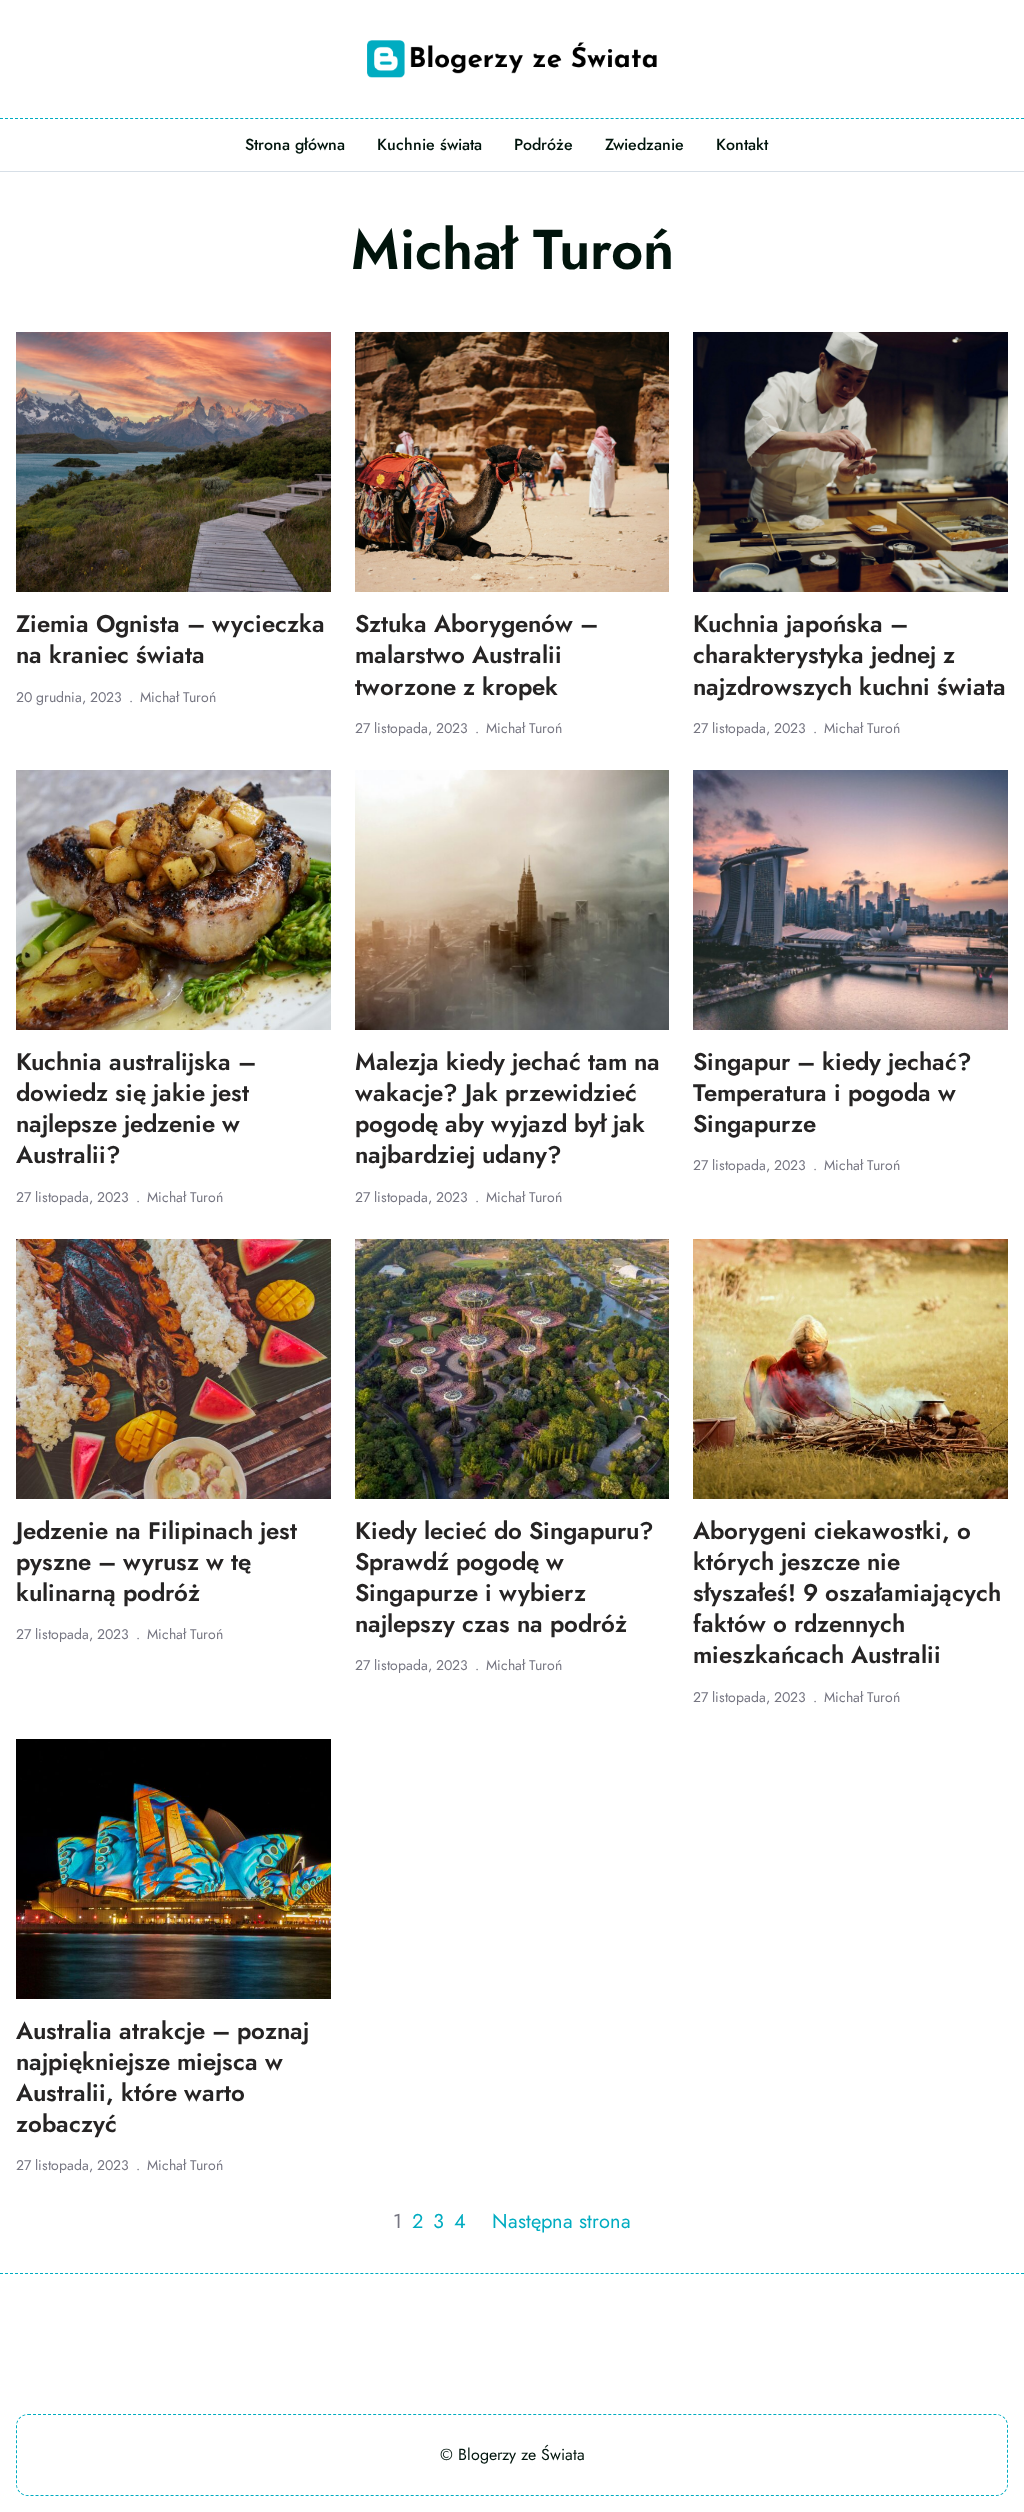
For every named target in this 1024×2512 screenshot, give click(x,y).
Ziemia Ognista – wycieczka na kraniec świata (170, 639)
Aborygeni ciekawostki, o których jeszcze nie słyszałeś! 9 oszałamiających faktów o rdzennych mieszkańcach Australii (847, 1593)
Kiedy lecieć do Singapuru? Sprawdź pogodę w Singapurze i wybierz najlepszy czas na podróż (504, 1577)
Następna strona (561, 2221)
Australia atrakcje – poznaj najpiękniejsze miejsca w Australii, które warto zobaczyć (162, 2077)
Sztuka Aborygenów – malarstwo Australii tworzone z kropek (476, 655)
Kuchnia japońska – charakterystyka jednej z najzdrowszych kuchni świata (849, 655)
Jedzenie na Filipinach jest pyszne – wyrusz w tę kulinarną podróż (156, 1562)
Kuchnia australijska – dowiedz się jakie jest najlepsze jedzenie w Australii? (136, 1108)
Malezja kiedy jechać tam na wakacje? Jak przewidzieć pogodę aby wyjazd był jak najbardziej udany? (507, 1108)
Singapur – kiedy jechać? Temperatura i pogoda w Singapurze (832, 1093)
